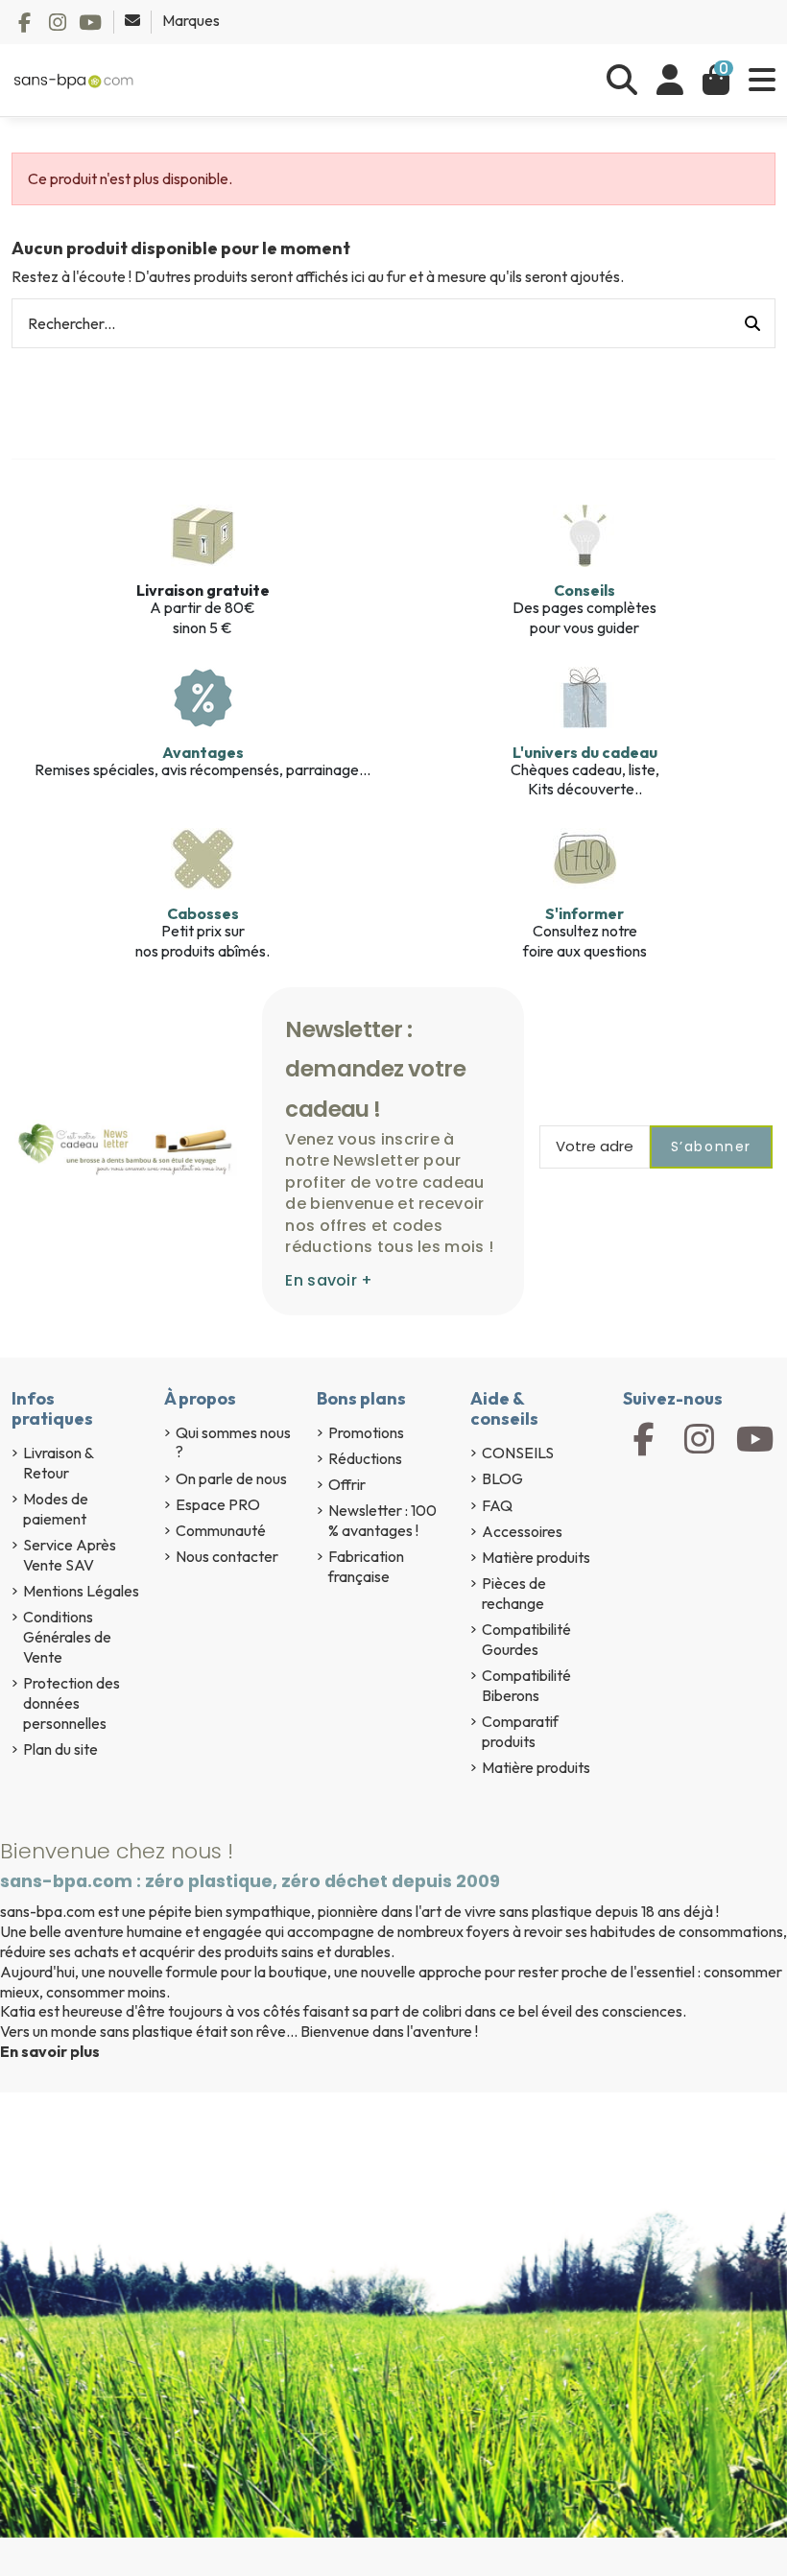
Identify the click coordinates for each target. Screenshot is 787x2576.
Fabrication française (366, 1566)
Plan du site (60, 1749)
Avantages (203, 752)
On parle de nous (231, 1478)
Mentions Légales (81, 1591)
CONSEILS (518, 1453)
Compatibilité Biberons (526, 1685)
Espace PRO (218, 1504)
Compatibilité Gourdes (526, 1639)
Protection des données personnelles (72, 1703)
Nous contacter (227, 1556)
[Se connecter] (670, 80)
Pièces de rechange (514, 1593)
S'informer (584, 913)
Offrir (347, 1484)
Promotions (366, 1432)
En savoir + (329, 1280)
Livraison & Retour (58, 1463)
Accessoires (522, 1531)
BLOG (502, 1478)
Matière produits (536, 1557)
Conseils (584, 590)
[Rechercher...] (752, 323)
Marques (191, 20)
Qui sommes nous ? (233, 1442)
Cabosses (203, 913)
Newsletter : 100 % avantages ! (382, 1520)
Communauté (221, 1530)
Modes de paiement (56, 1509)
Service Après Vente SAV (70, 1555)
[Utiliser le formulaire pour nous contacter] (134, 20)
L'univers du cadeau (585, 752)
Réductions (365, 1458)
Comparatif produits (520, 1731)
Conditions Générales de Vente (67, 1637)
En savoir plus (50, 2051)
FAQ (497, 1505)
